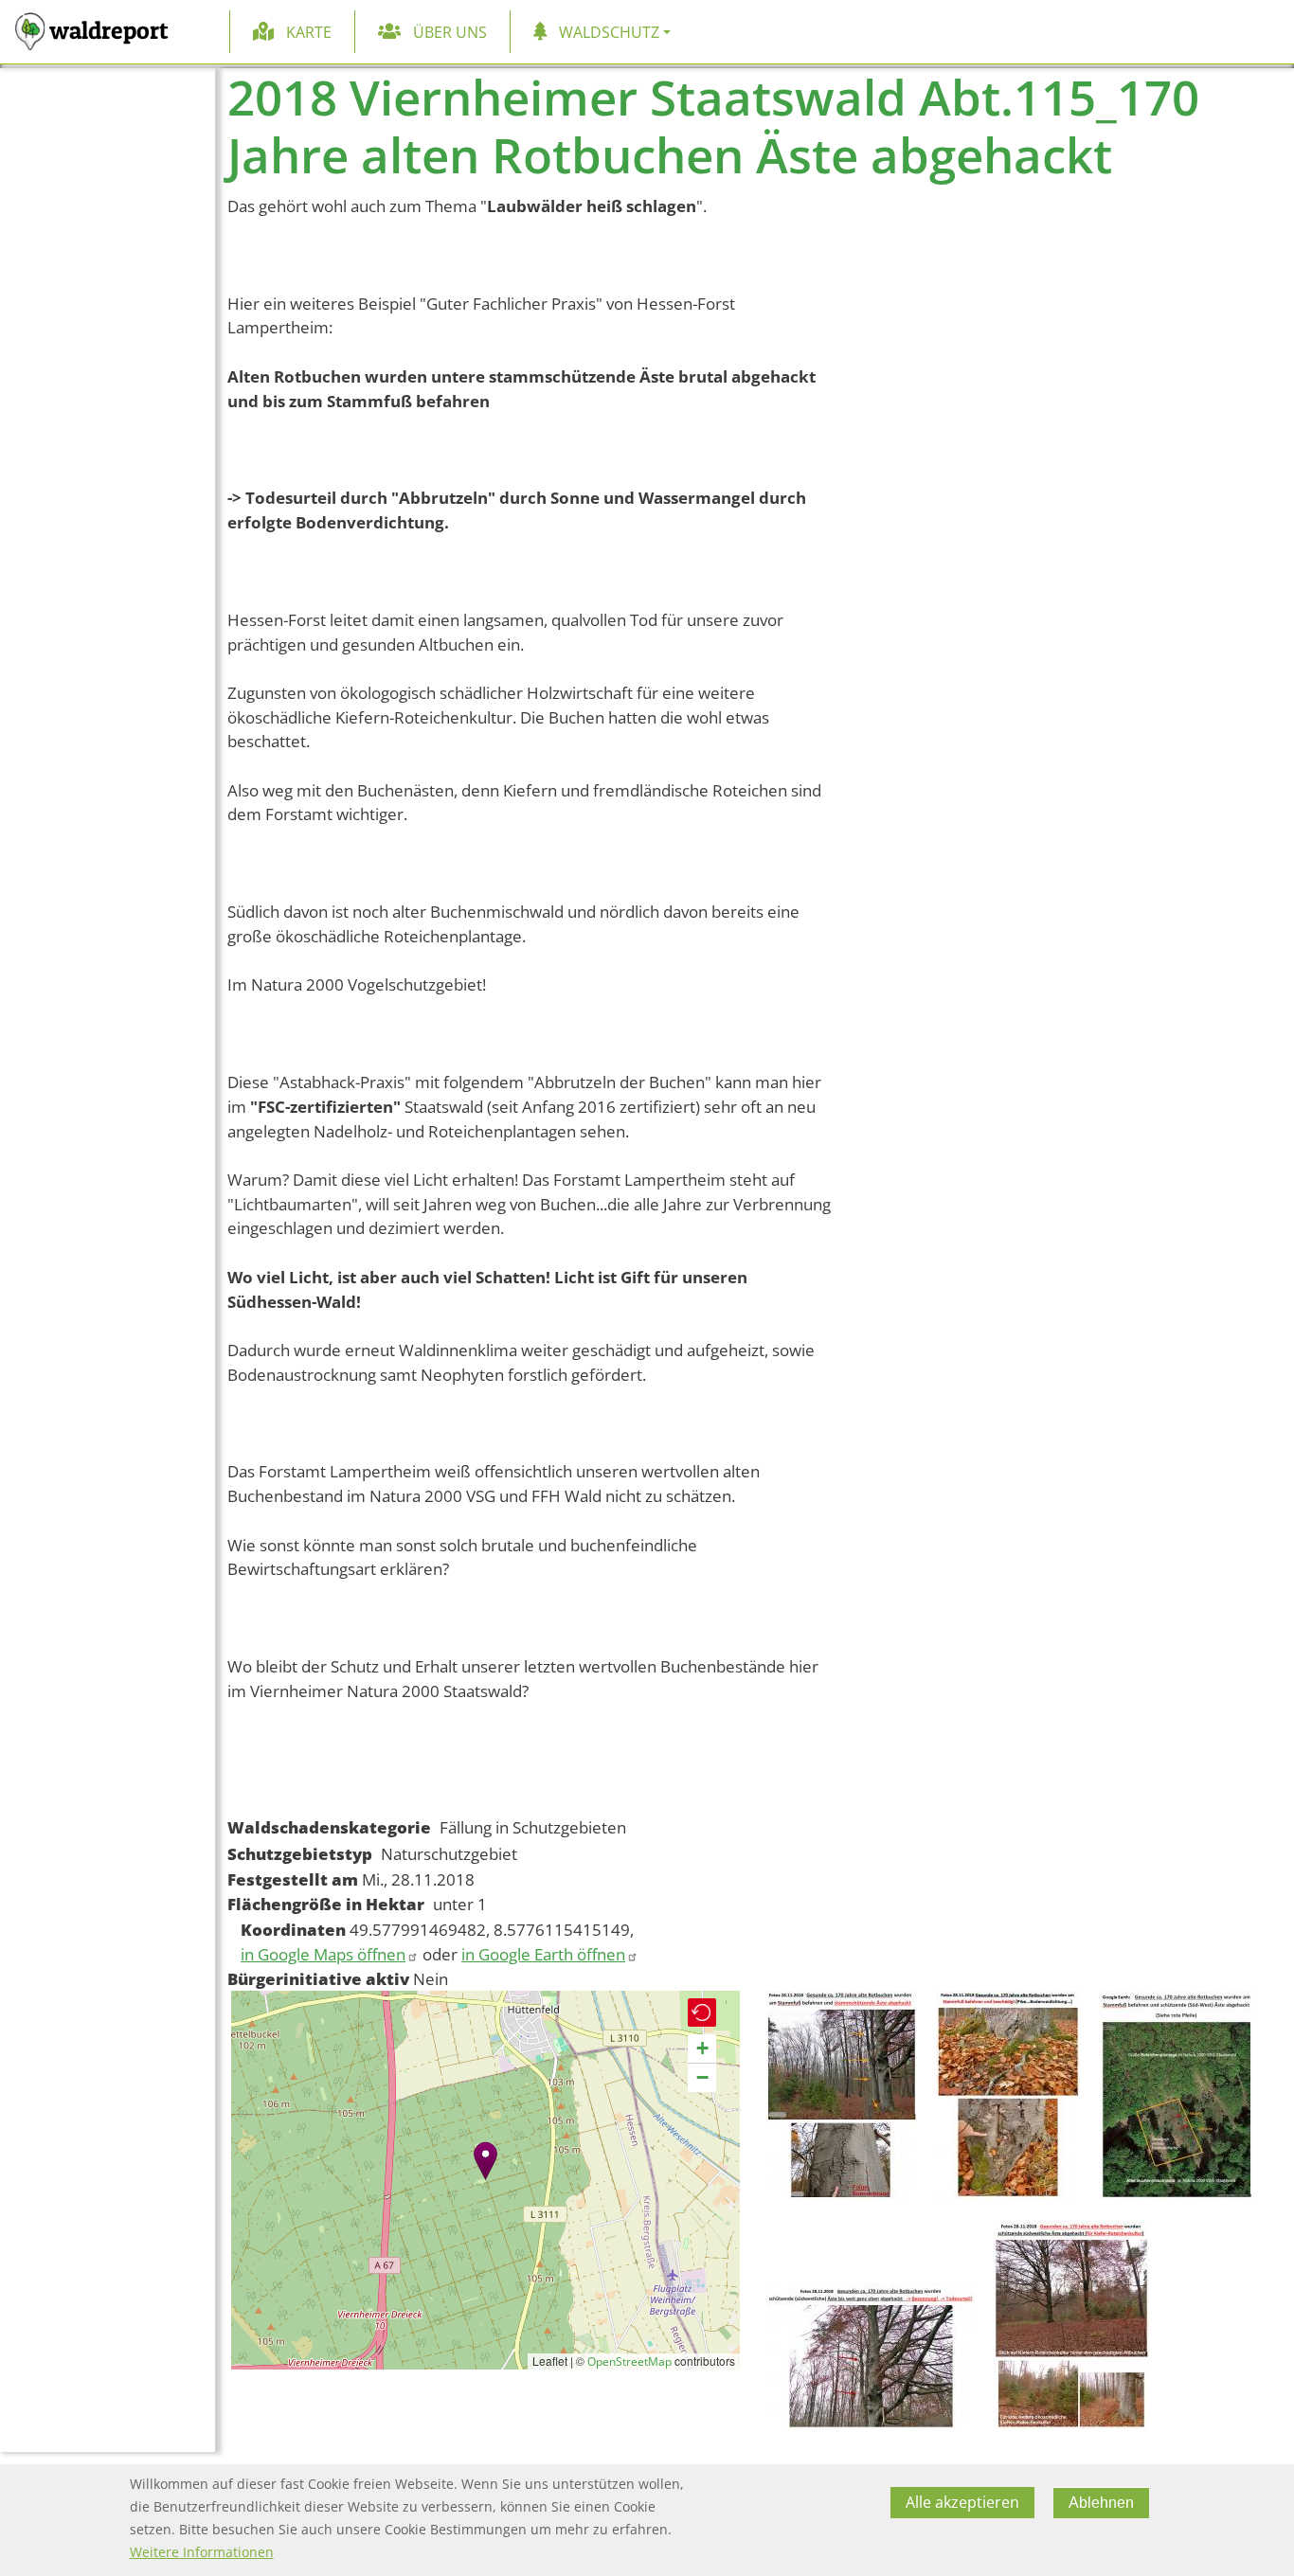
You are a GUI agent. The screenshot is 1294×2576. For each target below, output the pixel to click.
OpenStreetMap (629, 2361)
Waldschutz (609, 32)
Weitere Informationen (202, 2552)
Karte (309, 32)
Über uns (450, 32)
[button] (485, 2161)
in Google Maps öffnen (323, 1954)
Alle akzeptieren (962, 2503)
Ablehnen (1101, 2503)
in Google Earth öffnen (543, 1954)
